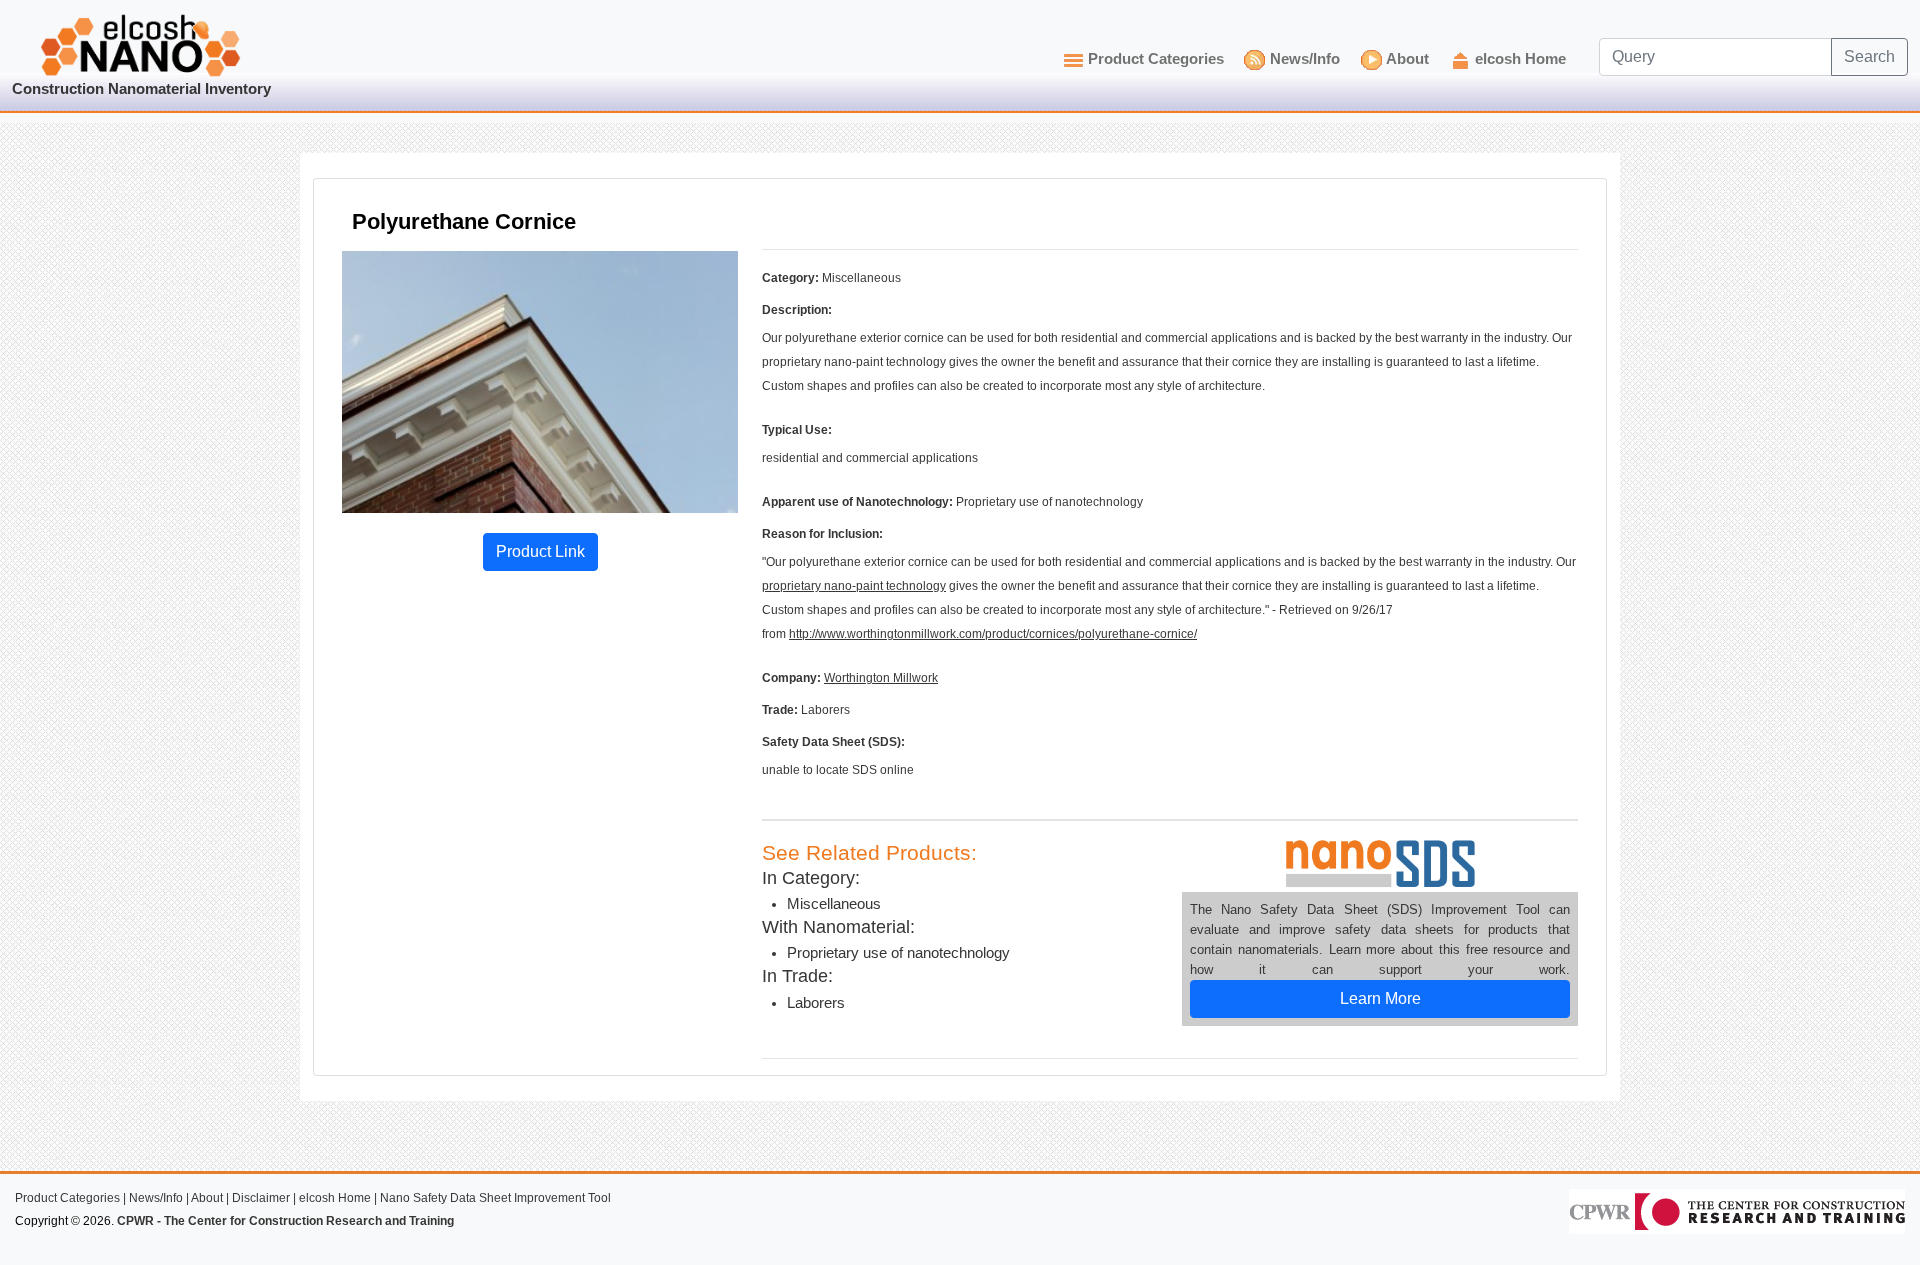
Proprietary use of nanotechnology (898, 953)
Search (1869, 56)
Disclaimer (261, 1198)
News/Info (1305, 59)
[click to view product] (540, 381)
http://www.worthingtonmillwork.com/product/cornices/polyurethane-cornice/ (993, 634)
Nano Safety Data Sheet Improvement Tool (495, 1198)
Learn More (1380, 998)
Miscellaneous (834, 904)
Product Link (540, 551)
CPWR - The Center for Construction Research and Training (285, 1221)
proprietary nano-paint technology (854, 586)
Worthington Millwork (881, 678)
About (1407, 59)
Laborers (816, 1003)
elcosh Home (1520, 59)
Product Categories (1156, 59)
